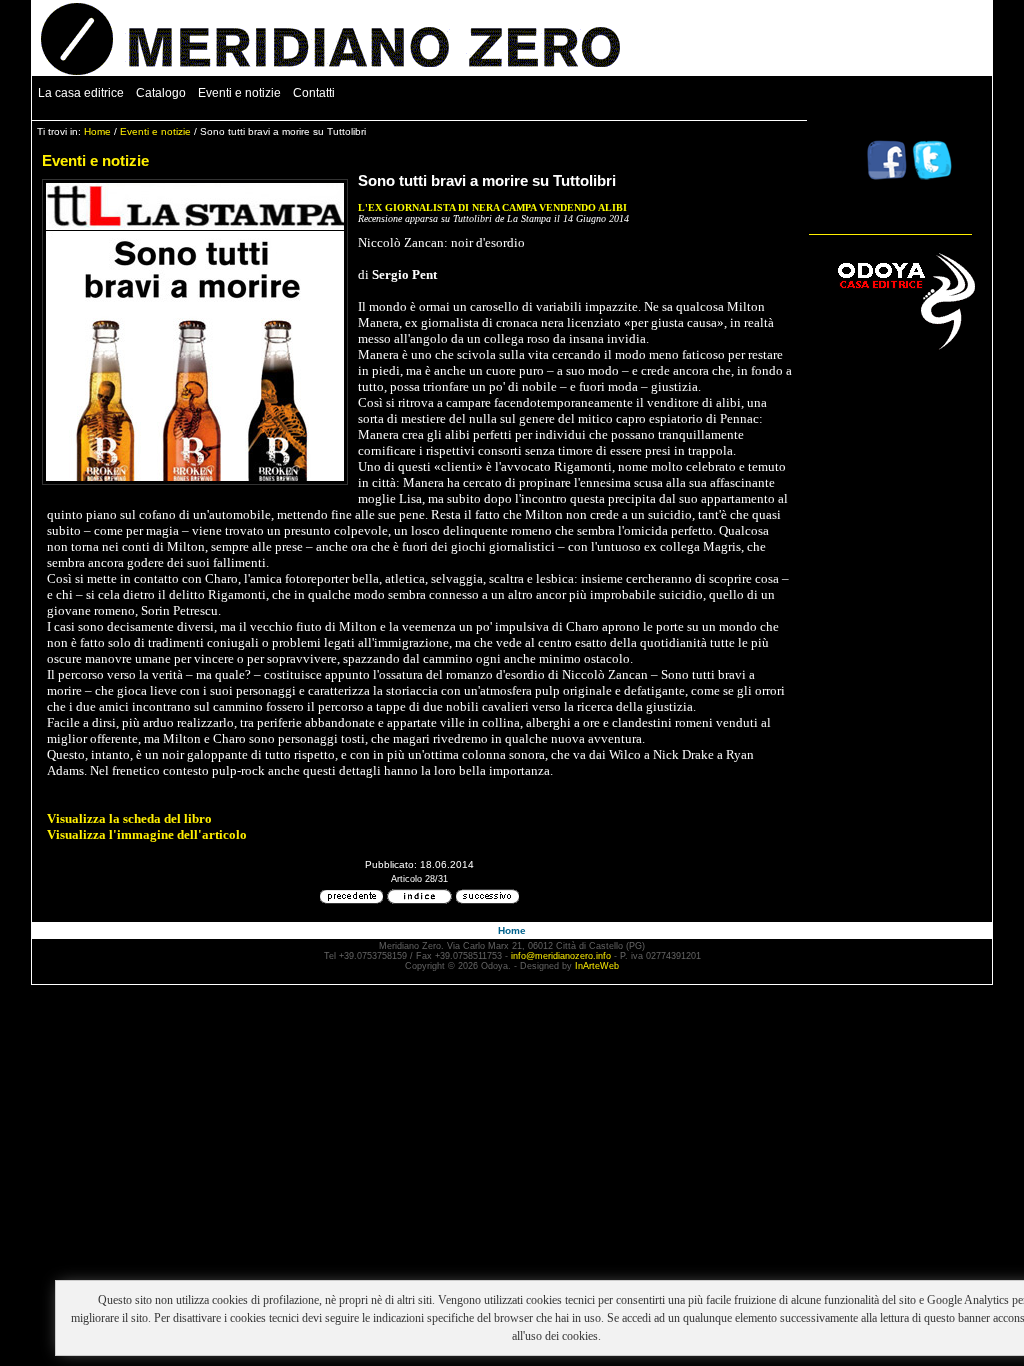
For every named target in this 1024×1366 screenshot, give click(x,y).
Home (97, 131)
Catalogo (161, 93)
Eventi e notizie (239, 93)
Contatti (314, 93)
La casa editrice (81, 93)
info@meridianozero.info (561, 956)
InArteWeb (597, 966)
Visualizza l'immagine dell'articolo (147, 834)
